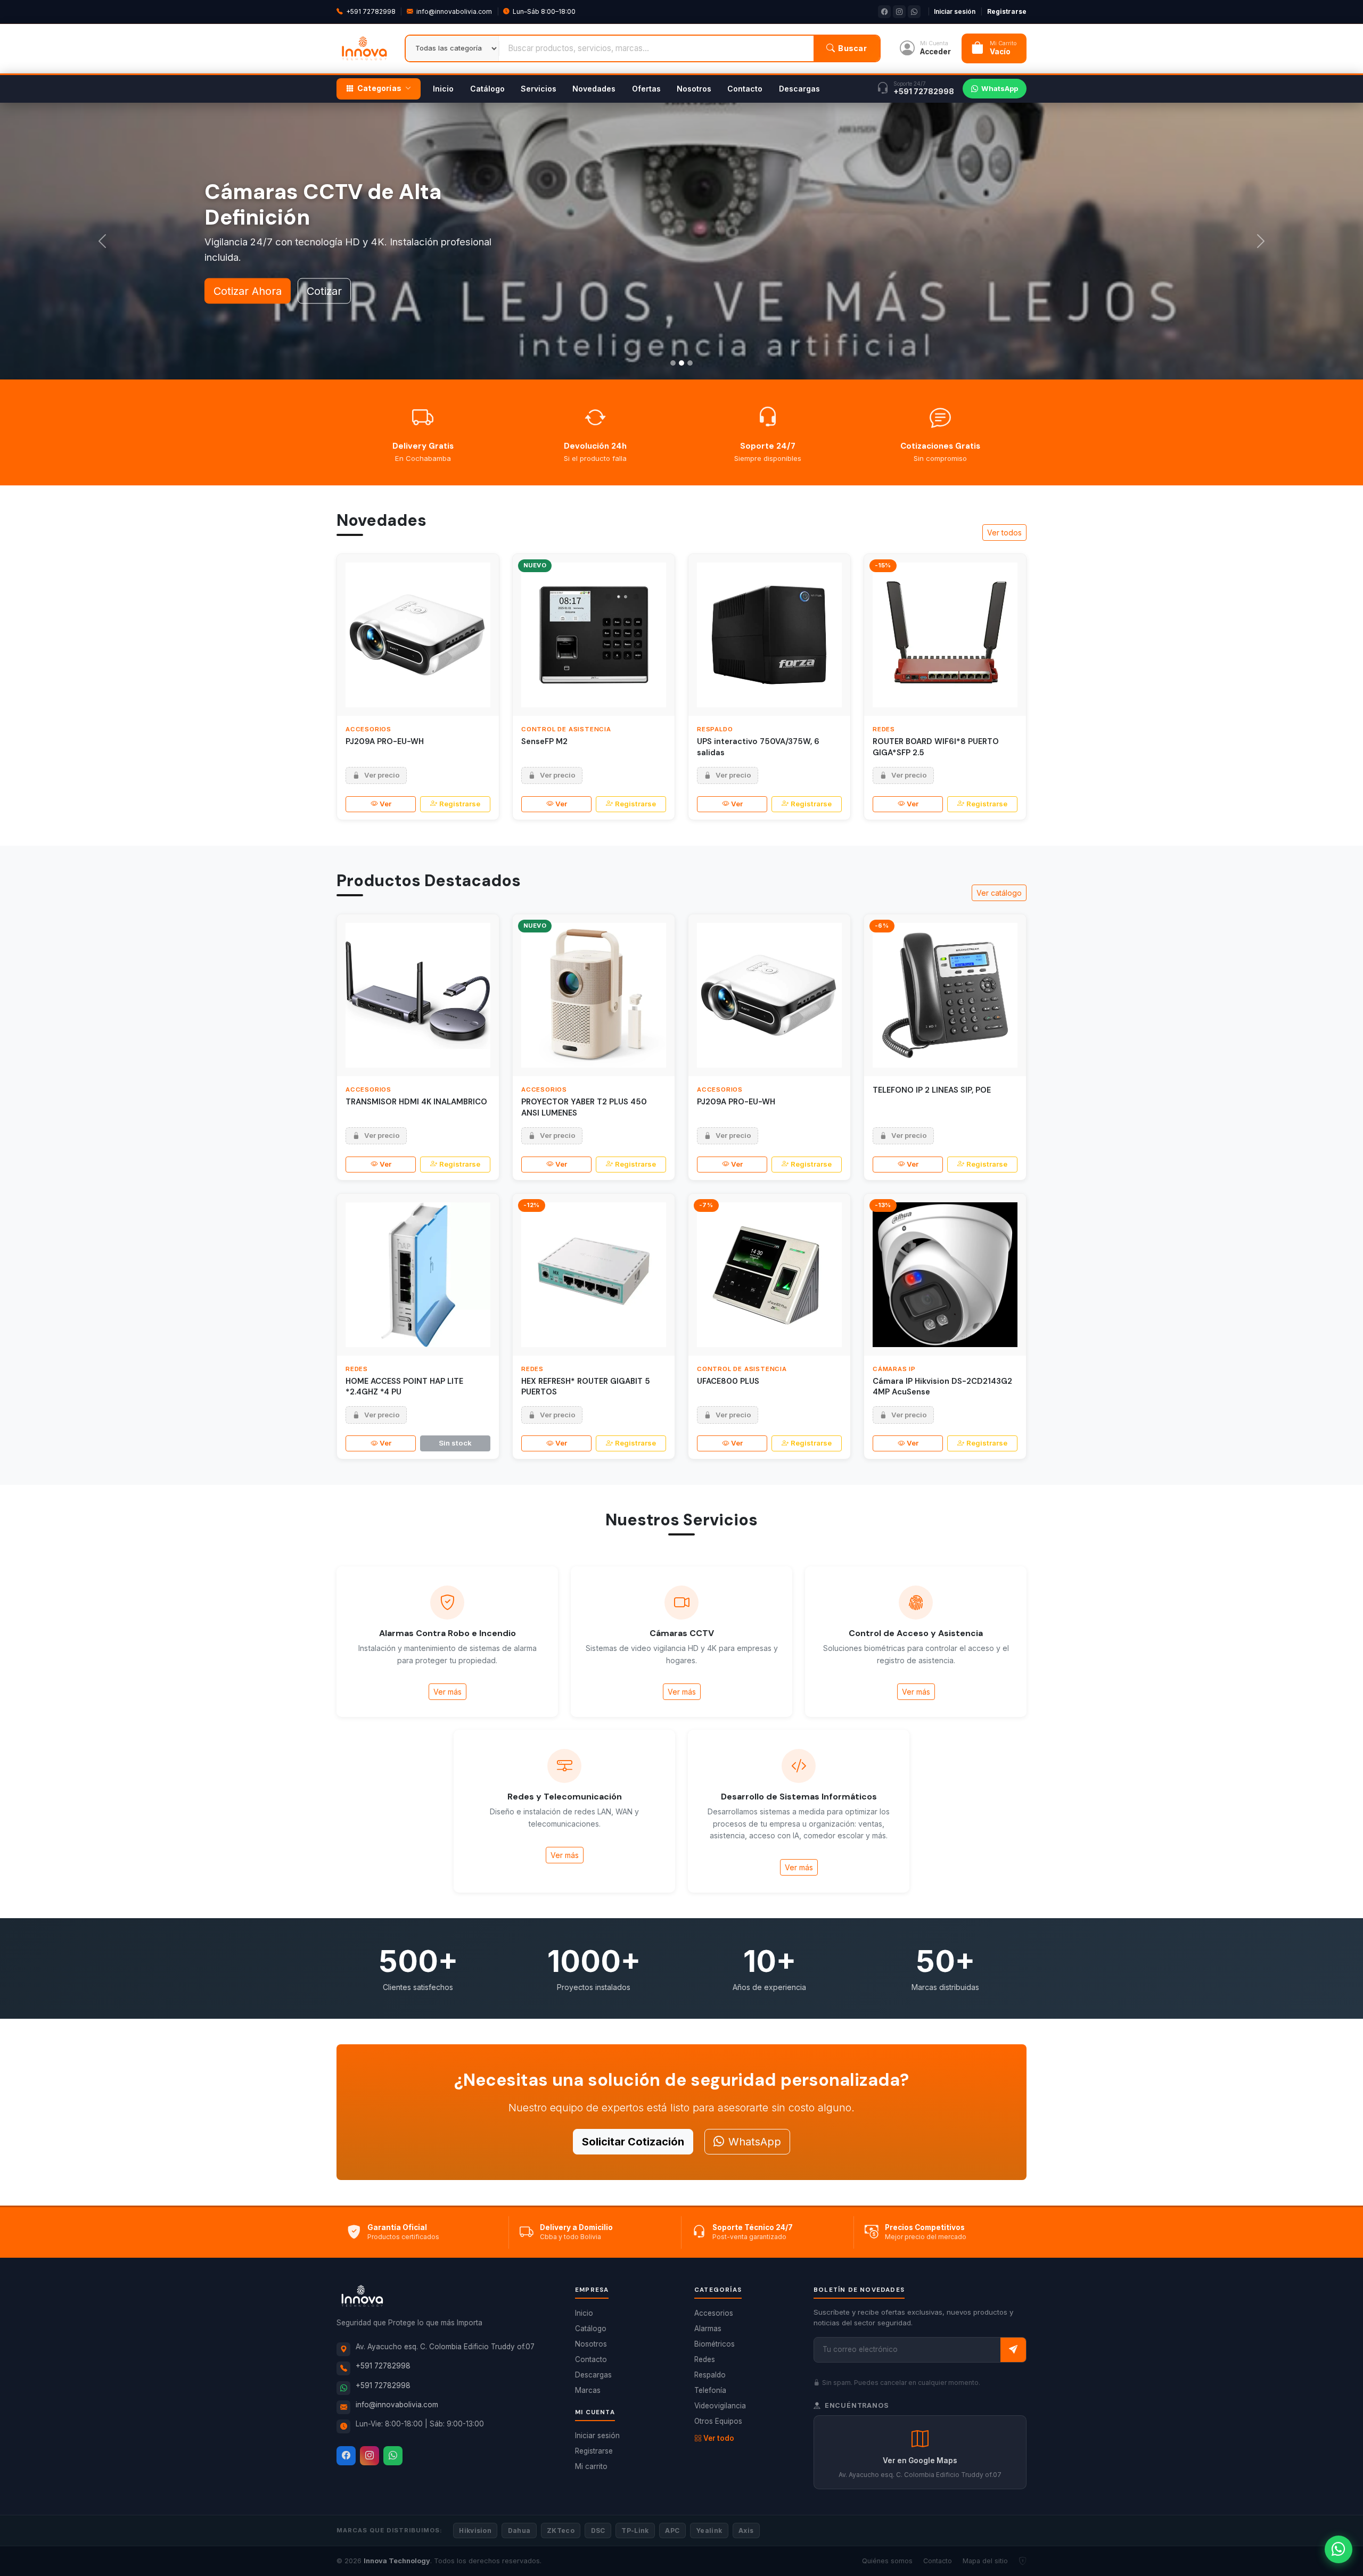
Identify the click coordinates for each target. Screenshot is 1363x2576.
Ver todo (719, 2438)
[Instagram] (370, 2456)
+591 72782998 (371, 11)
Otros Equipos (718, 2421)
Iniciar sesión (955, 11)
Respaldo (710, 2375)
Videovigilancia (720, 2406)
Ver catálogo (999, 893)
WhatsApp (1000, 88)
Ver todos (1004, 532)
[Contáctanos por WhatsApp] (1339, 2549)
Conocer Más (247, 241)
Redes (705, 2359)
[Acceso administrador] (1023, 2561)
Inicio (443, 89)
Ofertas (646, 89)
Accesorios (714, 2313)
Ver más (448, 1692)
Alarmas (708, 2329)
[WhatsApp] (393, 2456)
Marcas (588, 2390)
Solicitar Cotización (633, 2142)
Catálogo (487, 89)
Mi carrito (591, 2466)
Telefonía (710, 2390)
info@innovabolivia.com (454, 11)
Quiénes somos (887, 2561)
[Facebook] (346, 2456)
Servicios (539, 89)
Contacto (745, 89)
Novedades (594, 89)
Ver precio (382, 775)
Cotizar (324, 241)
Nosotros (694, 89)
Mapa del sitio (985, 2561)
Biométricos (715, 2344)
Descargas (799, 89)
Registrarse (1007, 11)
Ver (385, 804)
